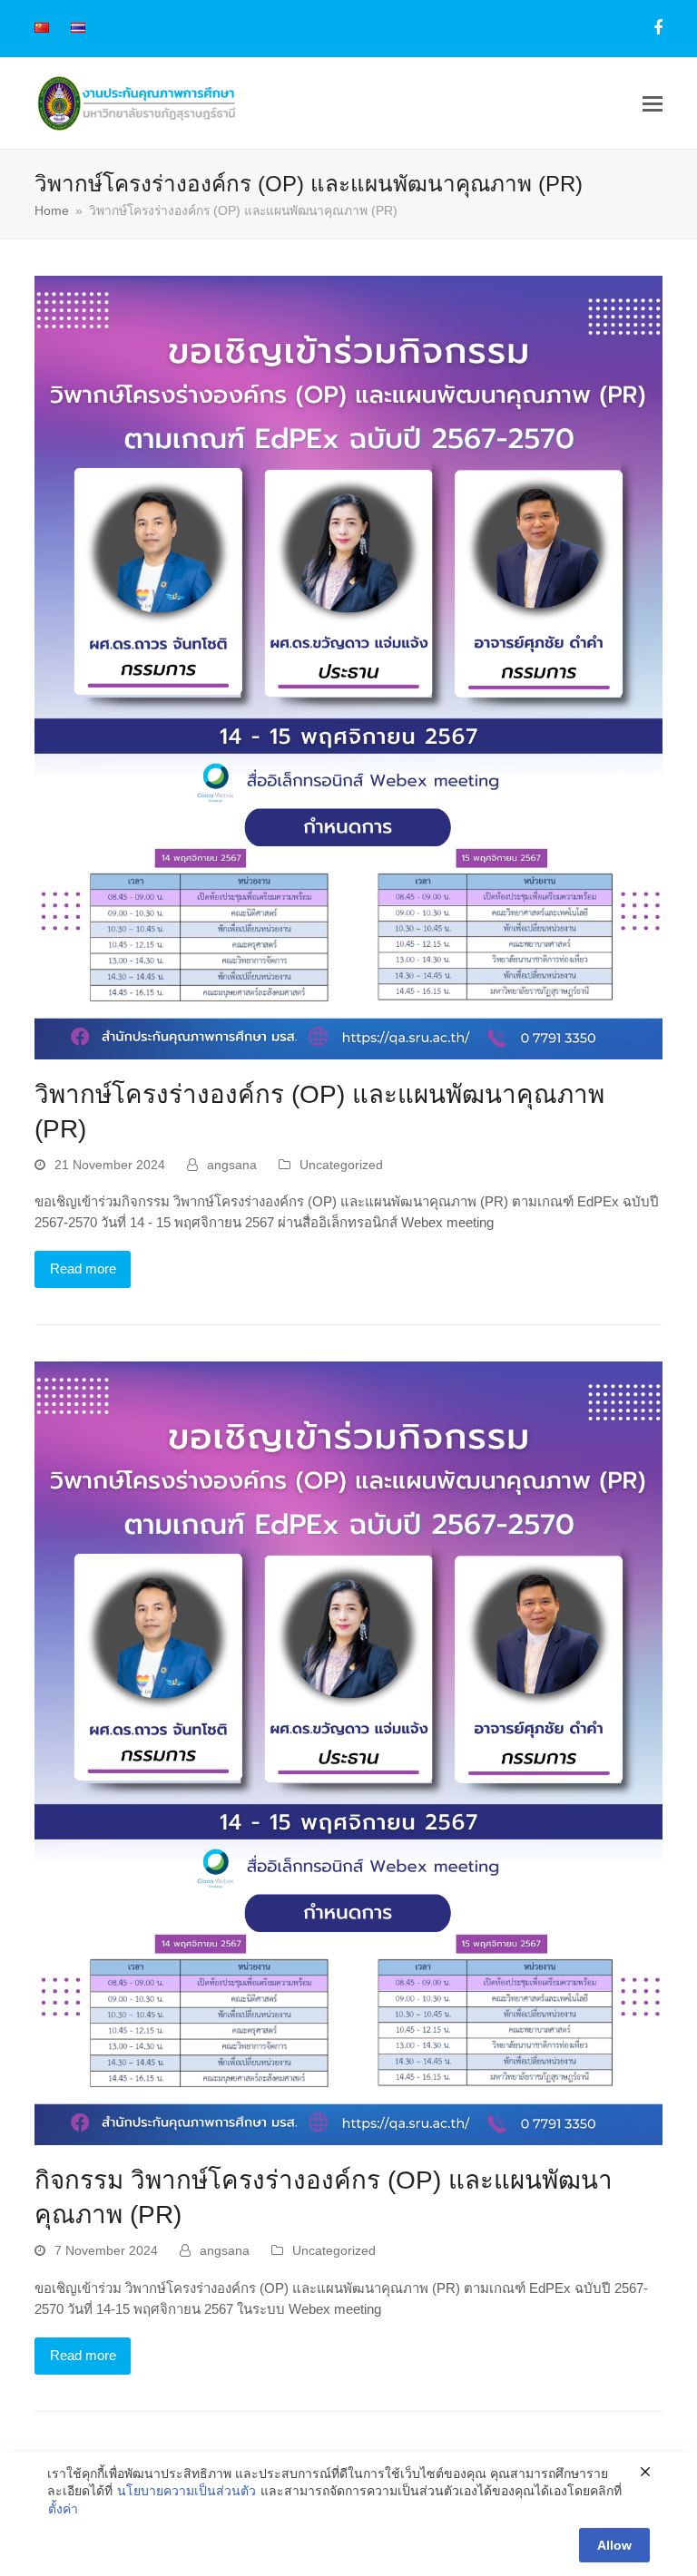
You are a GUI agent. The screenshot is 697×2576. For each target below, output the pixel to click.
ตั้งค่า (63, 2509)
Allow (614, 2545)
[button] (653, 104)
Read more (83, 1268)
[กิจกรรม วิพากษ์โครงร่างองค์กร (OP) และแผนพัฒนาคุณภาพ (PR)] (348, 1752)
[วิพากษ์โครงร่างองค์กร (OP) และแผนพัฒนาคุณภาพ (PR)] (348, 666)
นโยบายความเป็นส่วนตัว (187, 2491)
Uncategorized (341, 1165)
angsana (232, 1165)
